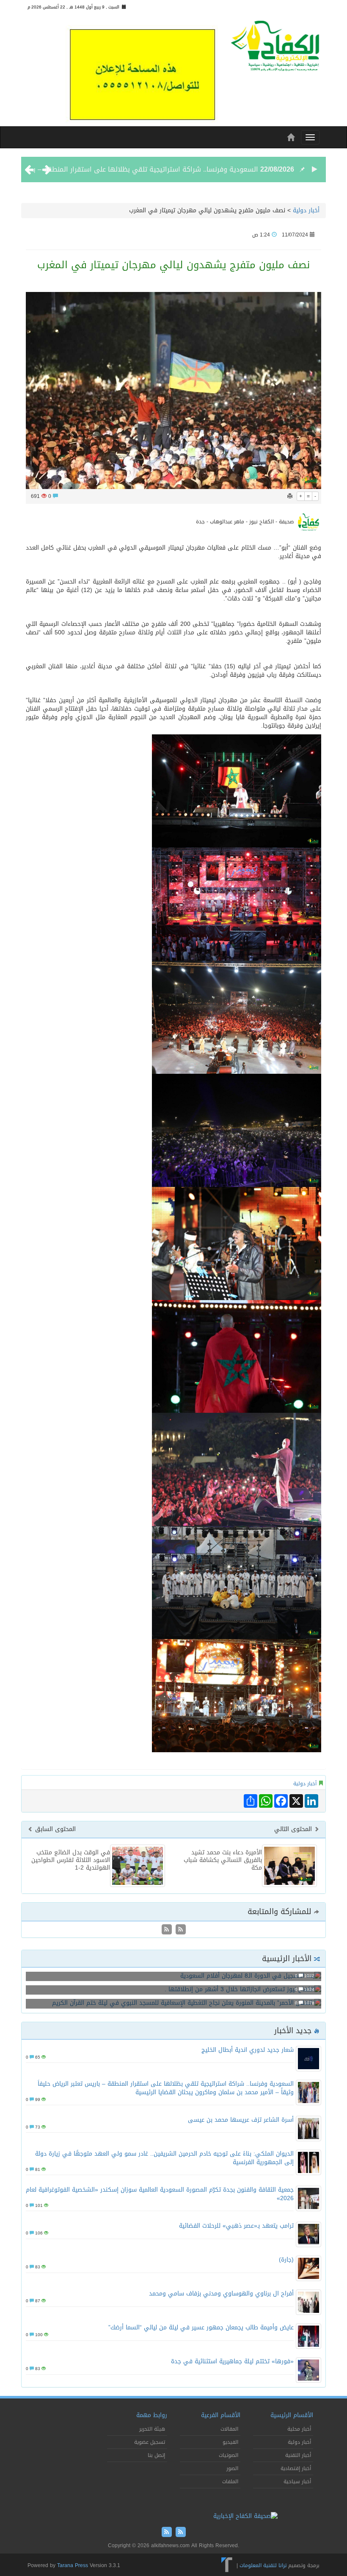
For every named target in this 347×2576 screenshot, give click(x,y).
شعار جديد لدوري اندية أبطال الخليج (248, 2050)
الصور (232, 2468)
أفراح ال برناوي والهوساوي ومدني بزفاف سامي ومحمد (221, 2294)
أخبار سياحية (297, 2482)
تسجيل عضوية (150, 2442)
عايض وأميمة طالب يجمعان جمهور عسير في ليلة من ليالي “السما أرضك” (201, 2327)
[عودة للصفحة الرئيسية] (275, 49)
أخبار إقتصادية (296, 2468)
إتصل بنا (156, 2455)
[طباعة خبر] (290, 496)
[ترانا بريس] (227, 2565)
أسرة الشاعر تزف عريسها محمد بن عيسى (241, 2120)
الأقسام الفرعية (221, 2415)
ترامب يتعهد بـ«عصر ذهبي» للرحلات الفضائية (236, 2226)
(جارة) (286, 2260)
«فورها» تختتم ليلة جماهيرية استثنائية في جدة (232, 2361)
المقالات (229, 2429)
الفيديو (230, 2442)
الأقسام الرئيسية (292, 2415)
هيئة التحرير (152, 2429)
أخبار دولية (306, 210)
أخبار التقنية (298, 2455)
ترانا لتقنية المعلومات (263, 2565)
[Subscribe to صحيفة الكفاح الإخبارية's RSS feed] (180, 1930)
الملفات (230, 2482)
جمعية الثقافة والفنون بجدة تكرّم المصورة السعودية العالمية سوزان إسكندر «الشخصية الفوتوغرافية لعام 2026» (160, 2194)
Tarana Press (73, 2565)
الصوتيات (229, 2455)
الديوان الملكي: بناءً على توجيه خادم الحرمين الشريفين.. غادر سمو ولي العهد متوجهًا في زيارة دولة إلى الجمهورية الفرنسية (164, 2158)
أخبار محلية (299, 2429)
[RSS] (167, 1930)
